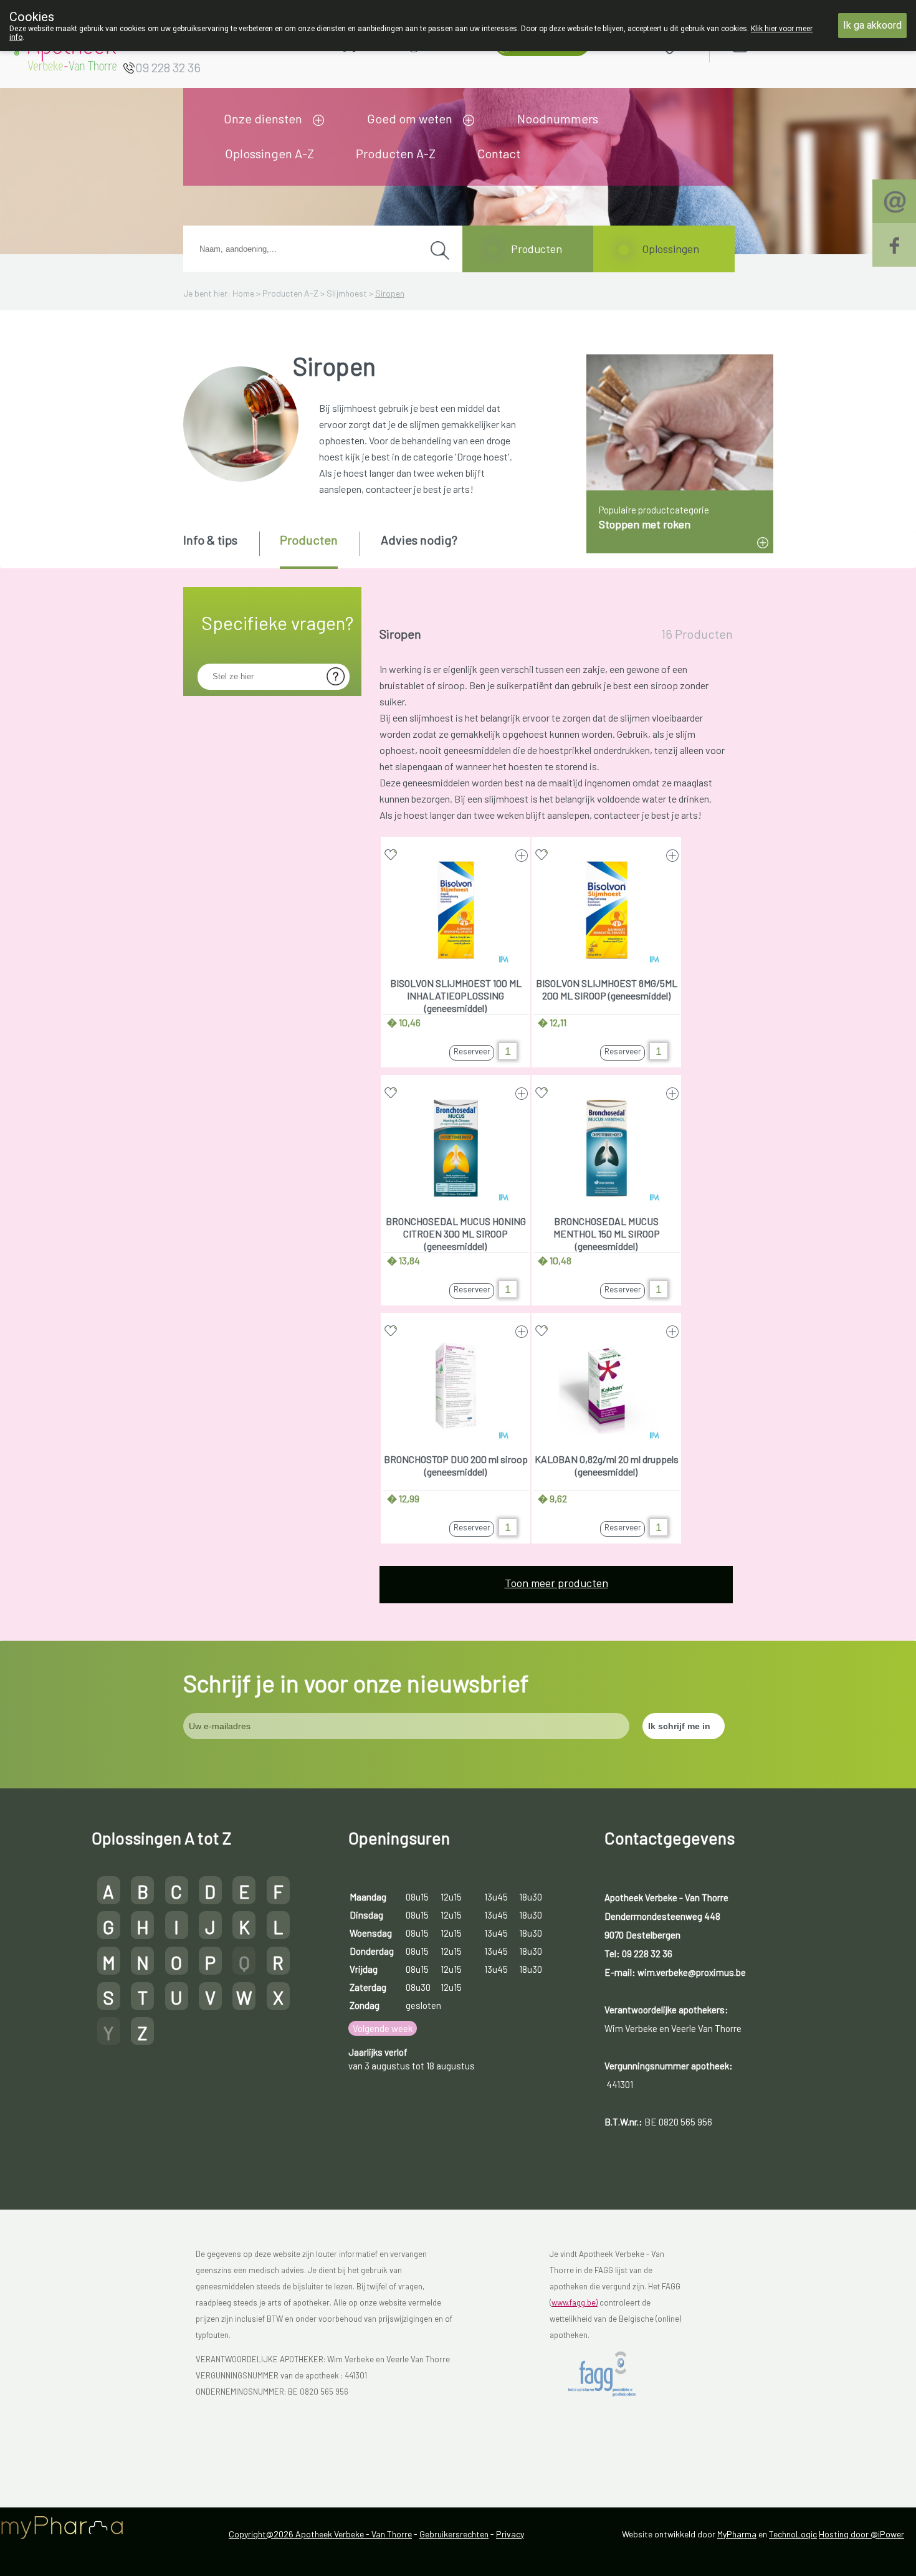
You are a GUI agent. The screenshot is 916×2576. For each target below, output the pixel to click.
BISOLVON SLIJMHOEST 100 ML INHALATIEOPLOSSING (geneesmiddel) (456, 995)
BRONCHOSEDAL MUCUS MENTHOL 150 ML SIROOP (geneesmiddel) (607, 1233)
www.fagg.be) (575, 2302)
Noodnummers (558, 118)
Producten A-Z (396, 153)
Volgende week (383, 2028)
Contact (499, 153)
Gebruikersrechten (454, 2534)
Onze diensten (263, 118)
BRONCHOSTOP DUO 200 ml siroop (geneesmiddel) (456, 1465)
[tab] (220, 549)
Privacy (510, 2534)
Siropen (390, 293)
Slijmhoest (347, 293)
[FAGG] (612, 2374)
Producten (537, 249)
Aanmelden (785, 45)
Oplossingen (670, 249)
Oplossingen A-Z (270, 153)
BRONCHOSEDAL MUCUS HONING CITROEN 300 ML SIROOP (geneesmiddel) (456, 1233)
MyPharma (737, 2534)
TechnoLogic (793, 2534)
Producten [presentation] (309, 540)
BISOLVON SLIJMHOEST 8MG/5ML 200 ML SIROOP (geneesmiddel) (607, 989)
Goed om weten (410, 118)
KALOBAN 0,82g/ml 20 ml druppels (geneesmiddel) (607, 1465)
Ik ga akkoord (872, 25)
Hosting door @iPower (861, 2534)
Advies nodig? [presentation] (419, 540)
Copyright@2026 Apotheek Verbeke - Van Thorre (320, 2534)
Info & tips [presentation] (210, 540)
